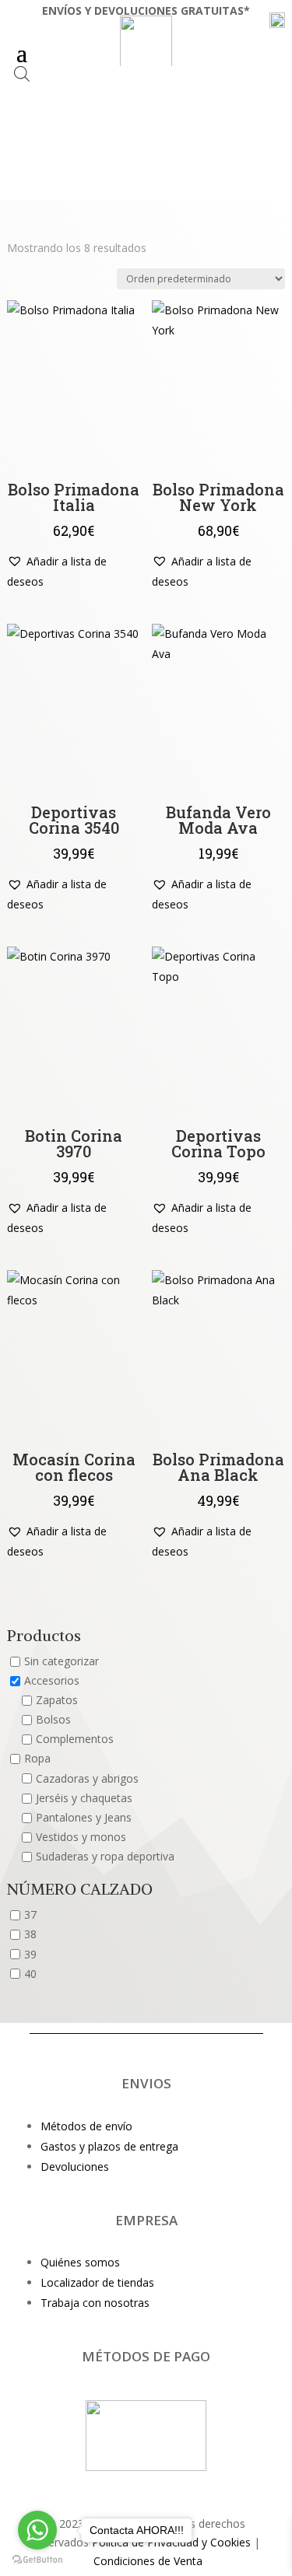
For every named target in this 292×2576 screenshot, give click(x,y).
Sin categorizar (62, 1661)
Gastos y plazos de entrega (109, 2146)
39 (30, 1954)
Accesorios (52, 1680)
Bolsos (53, 1720)
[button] (74, 572)
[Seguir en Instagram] (115, 2487)
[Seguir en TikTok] (146, 2487)
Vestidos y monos (81, 1837)
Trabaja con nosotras (95, 2303)
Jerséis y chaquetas (84, 1798)
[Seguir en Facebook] (178, 2487)
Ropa (37, 1759)
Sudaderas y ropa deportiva (105, 1857)
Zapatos (57, 1700)
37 (30, 1915)
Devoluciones (75, 2166)
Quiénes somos (80, 2262)
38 (30, 1935)
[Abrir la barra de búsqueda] (22, 73)
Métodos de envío (86, 2126)
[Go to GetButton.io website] (37, 2560)
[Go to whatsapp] (37, 2530)
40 (30, 1974)
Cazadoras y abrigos (87, 1778)
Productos (44, 1636)
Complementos (75, 1739)
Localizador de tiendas (97, 2282)
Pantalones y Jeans (84, 1817)
